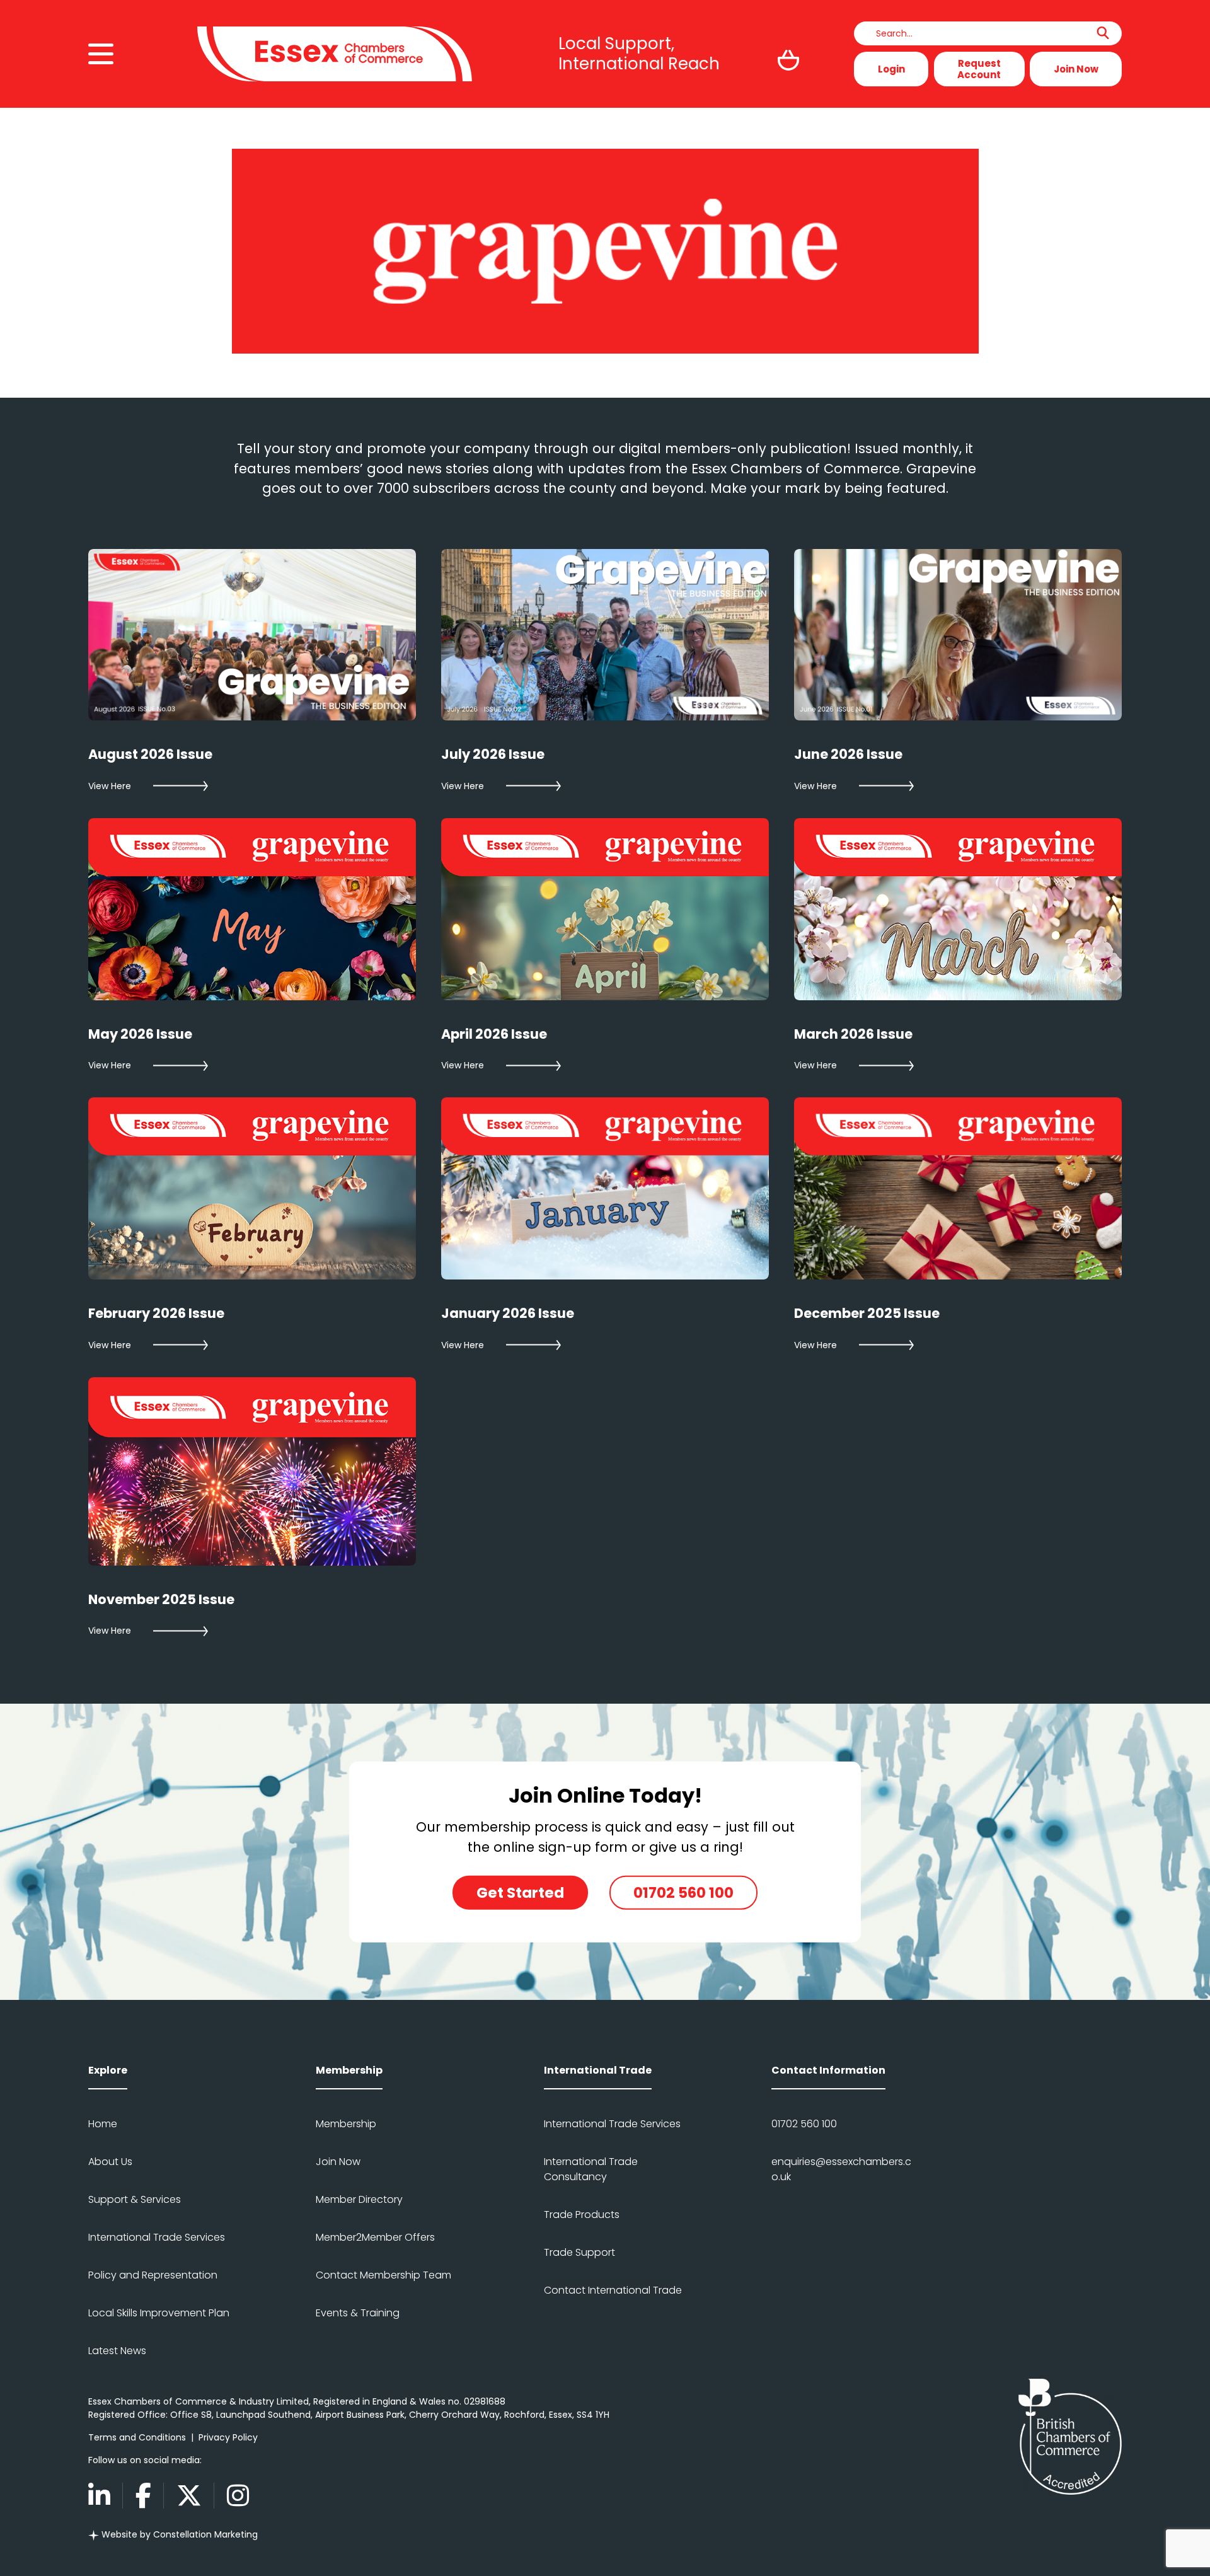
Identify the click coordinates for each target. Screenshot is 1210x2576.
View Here (110, 786)
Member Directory (359, 2199)
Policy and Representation (153, 2275)
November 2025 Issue (161, 1599)
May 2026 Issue (140, 1034)
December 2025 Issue (867, 1313)
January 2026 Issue (508, 1313)
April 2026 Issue (494, 1034)
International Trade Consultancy (591, 2169)
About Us (110, 2162)
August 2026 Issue (150, 754)
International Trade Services (157, 2237)
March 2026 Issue (853, 1034)
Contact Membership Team (383, 2275)
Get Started (520, 1893)
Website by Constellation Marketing (178, 2534)
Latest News (117, 2351)
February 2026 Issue (156, 1313)
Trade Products (582, 2215)
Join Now (1076, 69)
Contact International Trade (613, 2290)
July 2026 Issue (493, 754)
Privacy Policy (228, 2437)
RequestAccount (979, 69)
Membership (346, 2124)
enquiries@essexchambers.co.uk (841, 2169)
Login (891, 69)
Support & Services (135, 2199)
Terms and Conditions (137, 2437)
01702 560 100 (683, 1893)
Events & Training (358, 2313)
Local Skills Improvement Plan (159, 2313)
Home (103, 2124)
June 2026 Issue (848, 754)
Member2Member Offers (375, 2237)
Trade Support (579, 2252)
